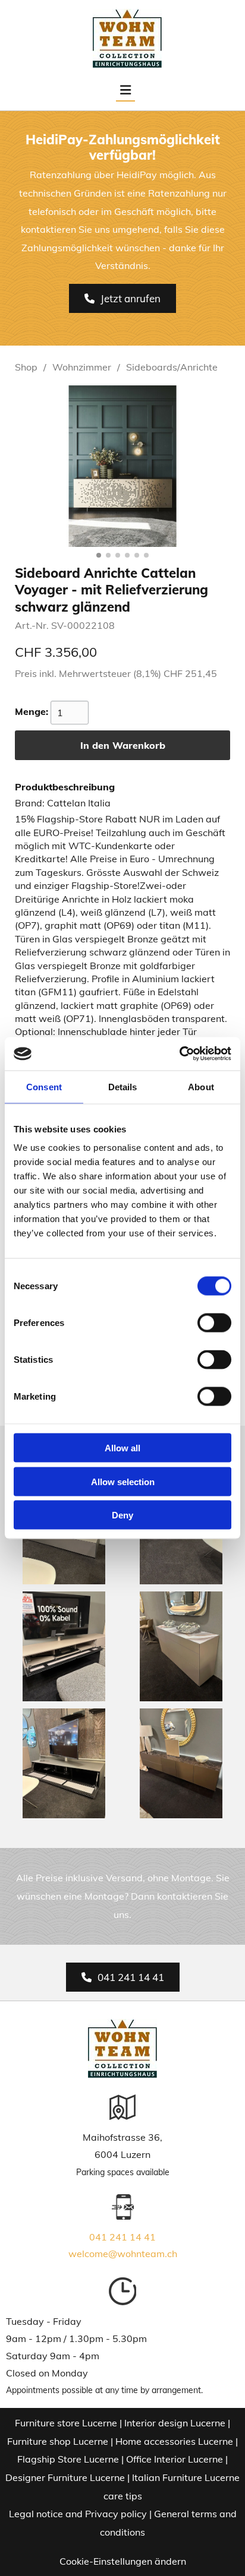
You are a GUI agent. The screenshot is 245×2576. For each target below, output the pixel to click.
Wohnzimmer (82, 367)
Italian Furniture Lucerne (186, 2477)
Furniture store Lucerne (66, 2423)
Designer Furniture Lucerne (65, 2477)
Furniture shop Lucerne (58, 2441)
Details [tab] (123, 1086)
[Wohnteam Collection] (127, 39)
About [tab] (201, 1086)
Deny (122, 1515)
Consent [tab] (44, 1086)
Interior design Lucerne (175, 2423)
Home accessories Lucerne (174, 2441)
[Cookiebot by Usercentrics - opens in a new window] (179, 1054)
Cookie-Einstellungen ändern (123, 2561)
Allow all (122, 1448)
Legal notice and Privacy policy (78, 2514)
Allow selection (123, 1481)
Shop (26, 367)
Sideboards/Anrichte (172, 367)
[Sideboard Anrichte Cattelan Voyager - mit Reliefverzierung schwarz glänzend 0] (122, 466)
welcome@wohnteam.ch (123, 2254)
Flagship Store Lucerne (68, 2459)
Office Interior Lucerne (175, 2459)
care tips (123, 2496)
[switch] (214, 1323)
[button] (122, 298)
